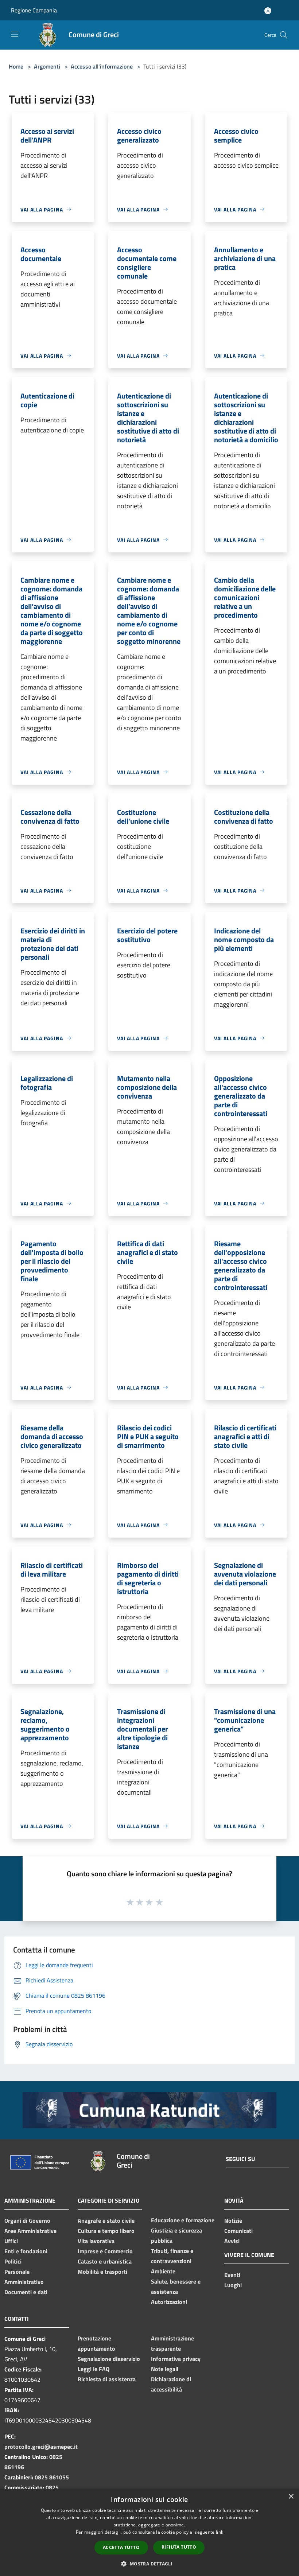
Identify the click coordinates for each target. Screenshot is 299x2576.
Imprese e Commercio (105, 2251)
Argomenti (47, 66)
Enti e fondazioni (26, 2251)
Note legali (165, 2369)
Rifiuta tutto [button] (179, 2547)
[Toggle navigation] (15, 34)
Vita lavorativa (96, 2241)
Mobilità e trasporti (102, 2272)
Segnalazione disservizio (109, 2359)
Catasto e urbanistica (105, 2261)
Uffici (11, 2241)
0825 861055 (52, 2477)
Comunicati (238, 2231)
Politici (13, 2261)
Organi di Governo (27, 2221)
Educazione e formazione (183, 2220)
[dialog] (149, 2532)
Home (16, 66)
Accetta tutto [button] (121, 2547)
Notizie (233, 2221)
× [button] (291, 2497)
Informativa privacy (176, 2359)
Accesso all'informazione (102, 66)
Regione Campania (34, 10)
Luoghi (233, 2285)
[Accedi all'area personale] (268, 11)
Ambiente (163, 2271)
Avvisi (232, 2241)
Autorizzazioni (169, 2302)
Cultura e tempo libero (106, 2231)
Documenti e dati (26, 2292)
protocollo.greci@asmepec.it (41, 2447)
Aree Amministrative (30, 2231)
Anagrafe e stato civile (106, 2221)
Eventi (232, 2275)
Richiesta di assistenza (107, 2379)
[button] (149, 2564)
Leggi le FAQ (94, 2369)
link (220, 2532)
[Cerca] (284, 35)
